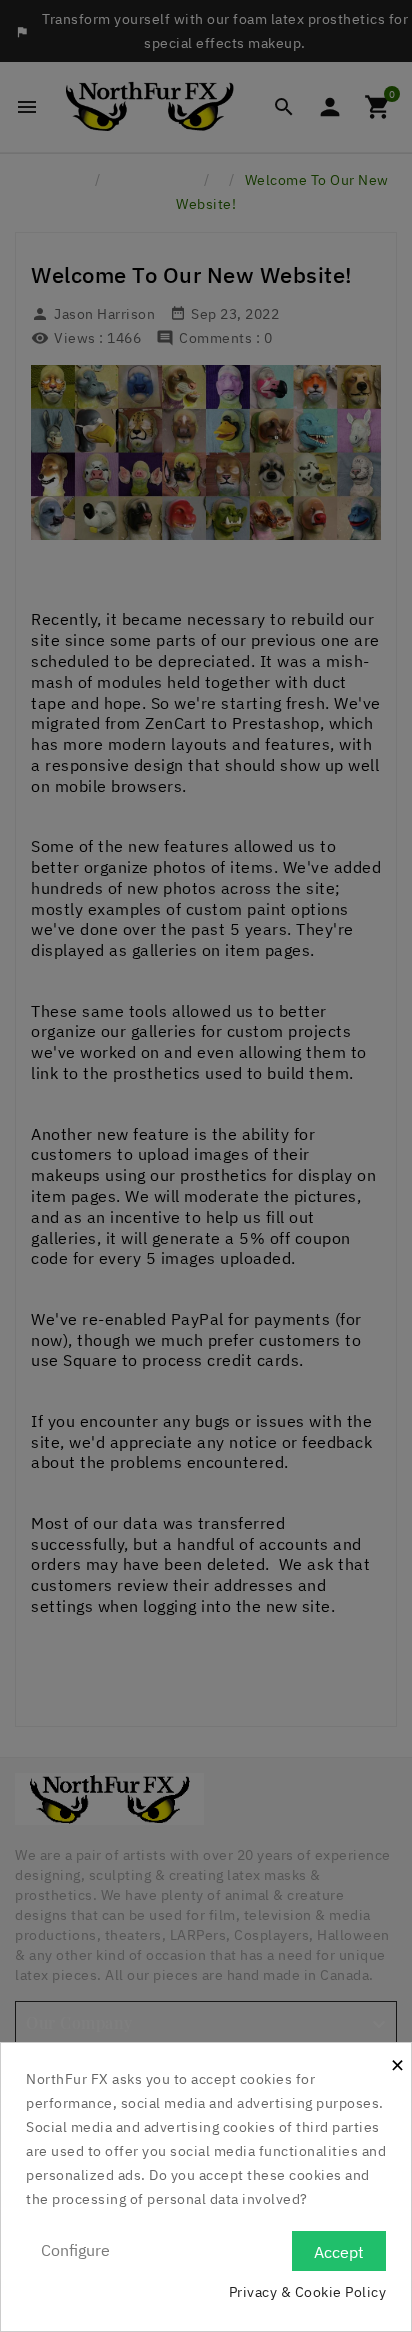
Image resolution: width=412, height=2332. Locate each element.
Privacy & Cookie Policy (308, 2292)
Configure (75, 2250)
